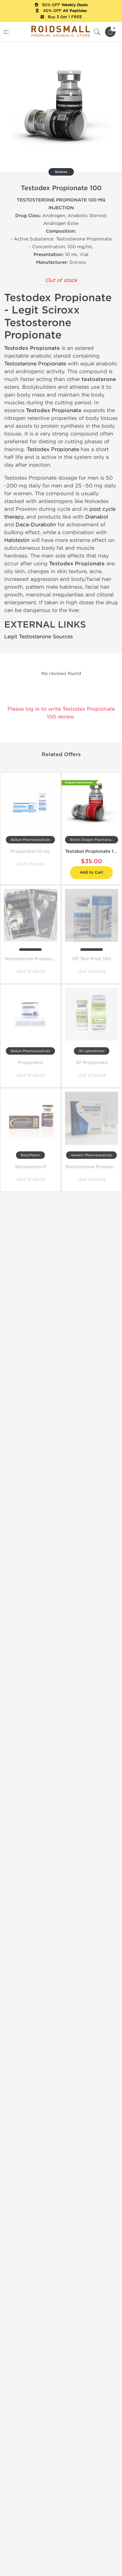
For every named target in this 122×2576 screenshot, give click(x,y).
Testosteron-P (30, 1167)
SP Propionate (92, 1063)
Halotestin (17, 540)
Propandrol (31, 1063)
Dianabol (97, 517)
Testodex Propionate (53, 449)
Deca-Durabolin (36, 525)
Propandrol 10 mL (31, 851)
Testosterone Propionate (35, 364)
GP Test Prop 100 (92, 959)
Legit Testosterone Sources (39, 637)
